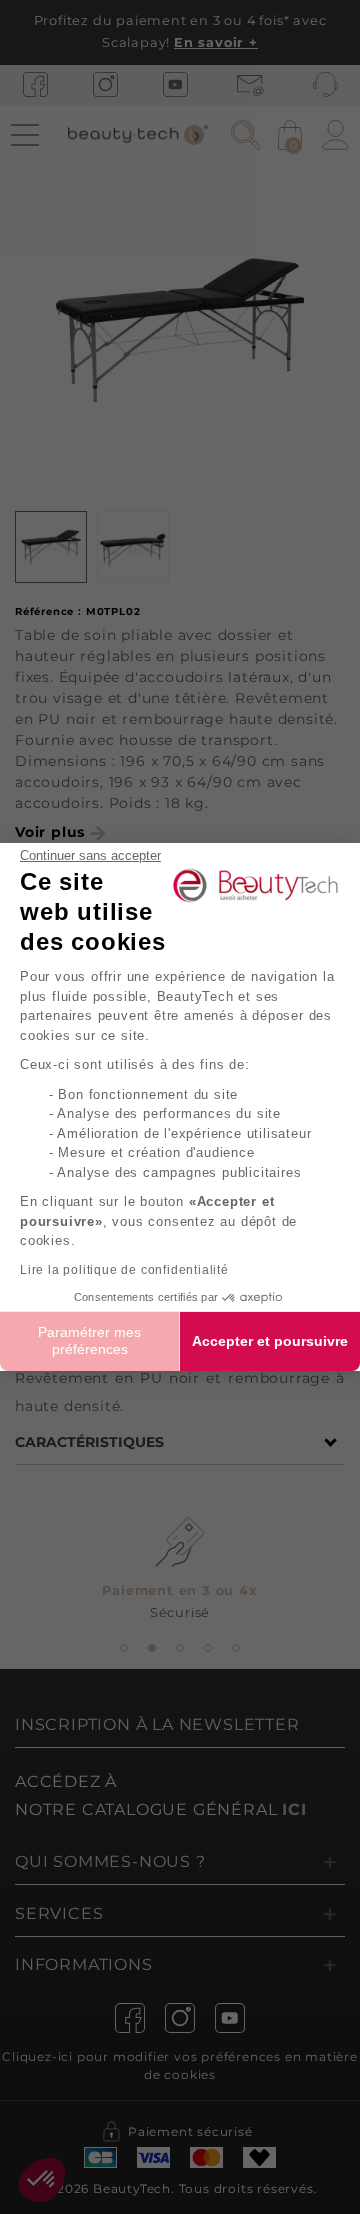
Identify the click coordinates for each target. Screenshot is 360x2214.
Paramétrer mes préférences (89, 1341)
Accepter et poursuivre (270, 1341)
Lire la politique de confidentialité (124, 1270)
